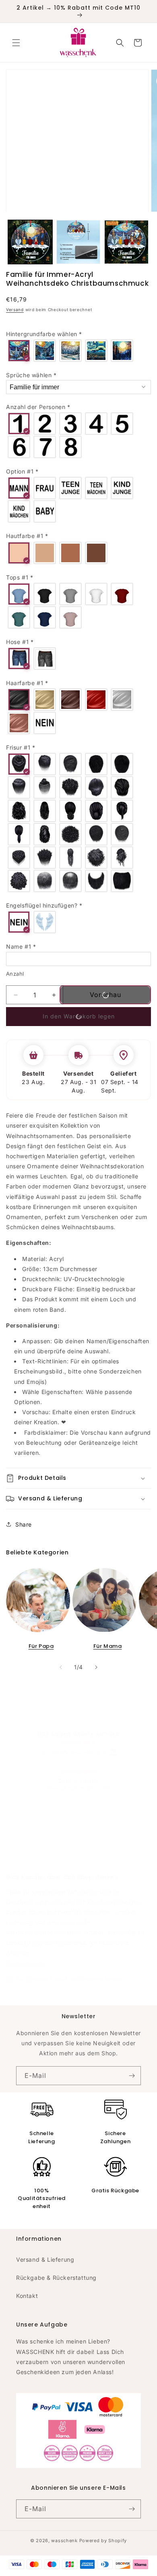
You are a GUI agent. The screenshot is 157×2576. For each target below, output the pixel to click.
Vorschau (105, 995)
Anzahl (15, 974)
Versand (15, 310)
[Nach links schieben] (61, 1667)
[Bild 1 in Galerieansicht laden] (30, 242)
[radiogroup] (78, 351)
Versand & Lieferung (45, 2259)
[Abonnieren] (132, 2076)
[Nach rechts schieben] (96, 1667)
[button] (16, 43)
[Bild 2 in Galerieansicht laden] (78, 242)
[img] (78, 1742)
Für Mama (108, 1646)
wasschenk (64, 2541)
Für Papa (41, 1646)
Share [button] (24, 1524)
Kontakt (27, 2296)
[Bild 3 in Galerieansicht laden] (126, 242)
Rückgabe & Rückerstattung (56, 2278)
